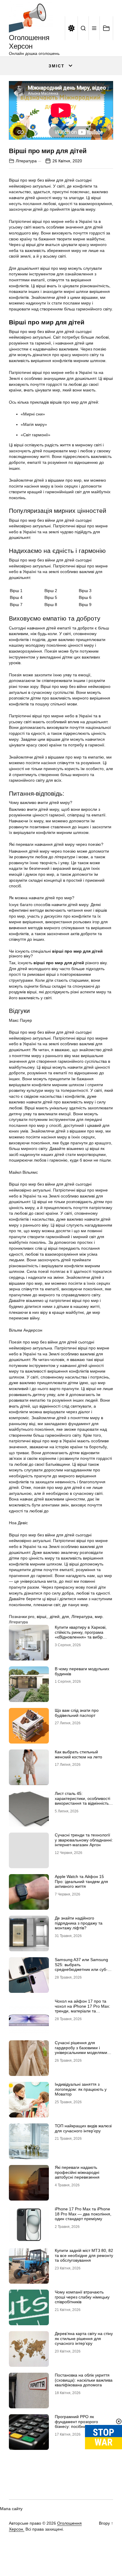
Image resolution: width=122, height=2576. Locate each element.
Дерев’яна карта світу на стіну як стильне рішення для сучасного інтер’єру (84, 2339)
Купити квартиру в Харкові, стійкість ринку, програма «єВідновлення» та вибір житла (81, 1635)
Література (26, 161)
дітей (55, 1617)
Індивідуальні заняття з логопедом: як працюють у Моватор (81, 2089)
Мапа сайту (11, 2509)
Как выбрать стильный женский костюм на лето (78, 1754)
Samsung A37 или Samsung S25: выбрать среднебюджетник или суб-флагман (81, 1967)
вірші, (42, 1617)
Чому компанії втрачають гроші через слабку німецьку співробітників (82, 2297)
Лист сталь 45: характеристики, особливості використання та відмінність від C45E (82, 1801)
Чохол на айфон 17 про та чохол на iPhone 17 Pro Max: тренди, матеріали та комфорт (82, 2009)
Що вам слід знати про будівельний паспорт (77, 1713)
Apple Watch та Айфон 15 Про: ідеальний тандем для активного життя (81, 1882)
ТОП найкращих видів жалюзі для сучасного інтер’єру (83, 2128)
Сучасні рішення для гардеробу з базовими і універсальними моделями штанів (81, 2050)
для (65, 1617)
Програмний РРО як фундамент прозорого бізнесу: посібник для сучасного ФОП (76, 2424)
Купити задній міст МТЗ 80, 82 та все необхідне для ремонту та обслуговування (84, 2255)
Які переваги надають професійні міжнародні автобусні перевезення (77, 2172)
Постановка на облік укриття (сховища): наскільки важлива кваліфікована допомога (84, 2380)
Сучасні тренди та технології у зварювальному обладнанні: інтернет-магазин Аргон (84, 1840)
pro (31, 1617)
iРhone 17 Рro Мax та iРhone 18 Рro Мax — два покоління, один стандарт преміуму (83, 2214)
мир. (99, 1617)
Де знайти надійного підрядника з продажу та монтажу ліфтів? (79, 1923)
